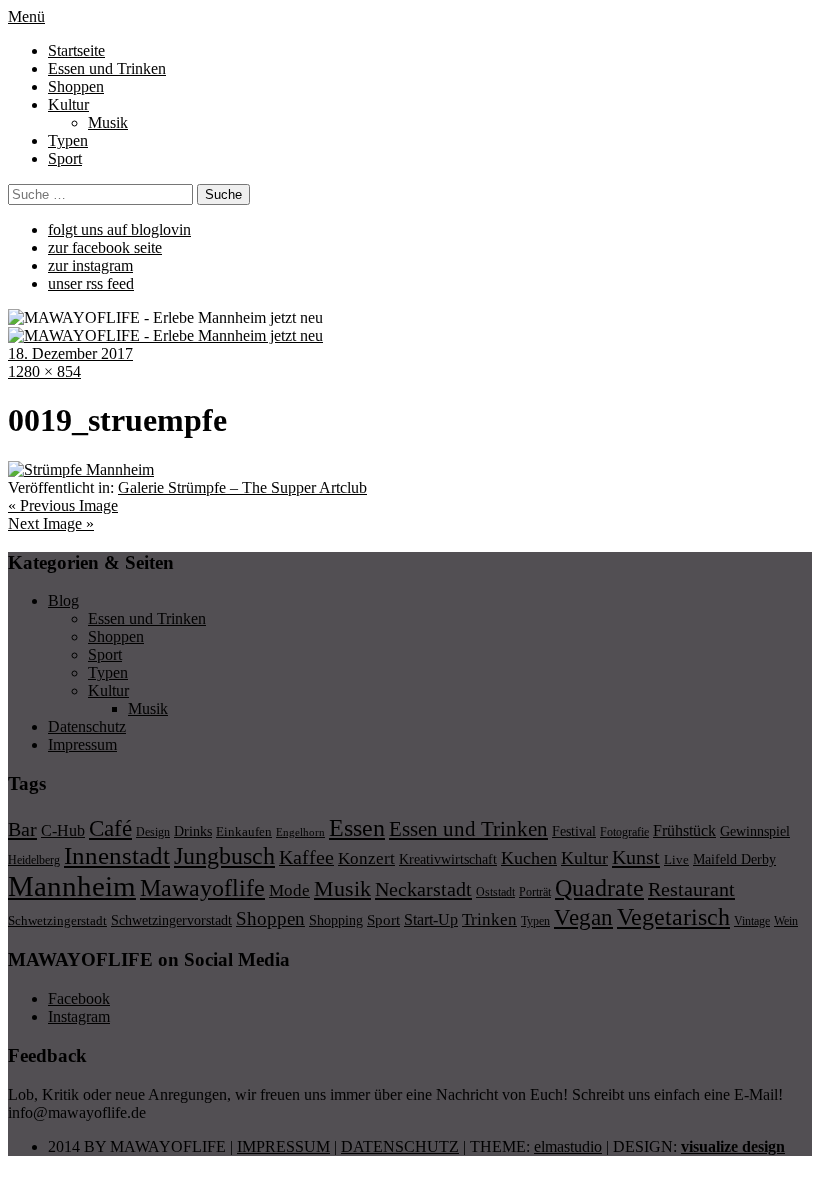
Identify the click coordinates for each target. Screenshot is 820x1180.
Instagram (79, 1016)
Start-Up (431, 919)
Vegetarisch (673, 916)
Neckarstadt (423, 889)
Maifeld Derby (734, 859)
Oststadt (495, 892)
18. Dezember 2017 (70, 353)
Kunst (636, 857)
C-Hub (63, 830)
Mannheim (72, 886)
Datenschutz (87, 726)
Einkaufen (244, 831)
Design (153, 832)
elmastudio (568, 1146)
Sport (65, 158)
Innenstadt (117, 855)
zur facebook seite (105, 247)
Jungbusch (224, 855)
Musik (108, 122)
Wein (786, 921)
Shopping (336, 920)
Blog (63, 600)
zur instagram (90, 265)
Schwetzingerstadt (57, 920)
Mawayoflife (202, 888)
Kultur (68, 104)
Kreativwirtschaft (448, 859)
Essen (357, 827)
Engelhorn (300, 832)
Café (110, 828)
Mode (289, 890)
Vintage (752, 921)
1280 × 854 (44, 371)
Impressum (82, 744)
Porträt (535, 892)
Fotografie (624, 832)
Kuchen (529, 858)
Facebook (79, 998)
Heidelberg (34, 860)
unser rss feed (91, 283)
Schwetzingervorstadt (171, 920)
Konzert (366, 858)
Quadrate (599, 888)
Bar (22, 829)
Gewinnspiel (755, 831)
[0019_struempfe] (81, 469)
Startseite (76, 50)
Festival (574, 831)
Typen (68, 140)
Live (676, 859)
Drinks (193, 831)
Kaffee (306, 857)
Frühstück (684, 830)
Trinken (489, 919)
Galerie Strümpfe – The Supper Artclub (242, 487)
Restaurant (691, 889)
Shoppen (76, 86)
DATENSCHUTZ (400, 1146)
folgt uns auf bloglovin (119, 229)
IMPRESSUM (283, 1146)
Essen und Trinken (107, 68)
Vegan (583, 917)
